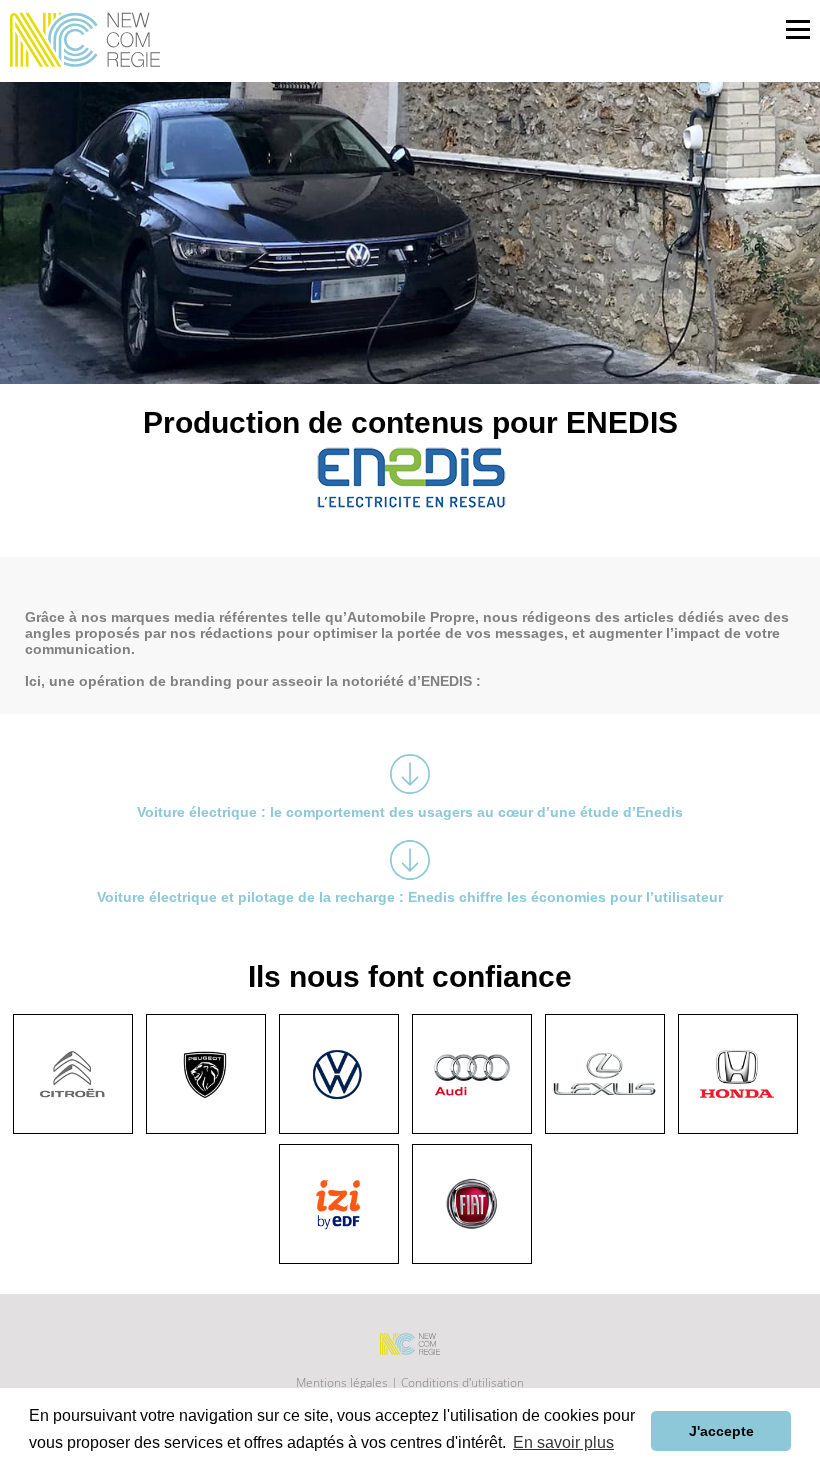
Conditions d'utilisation (462, 1382)
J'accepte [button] (721, 1431)
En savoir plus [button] (563, 1442)
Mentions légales (343, 1382)
